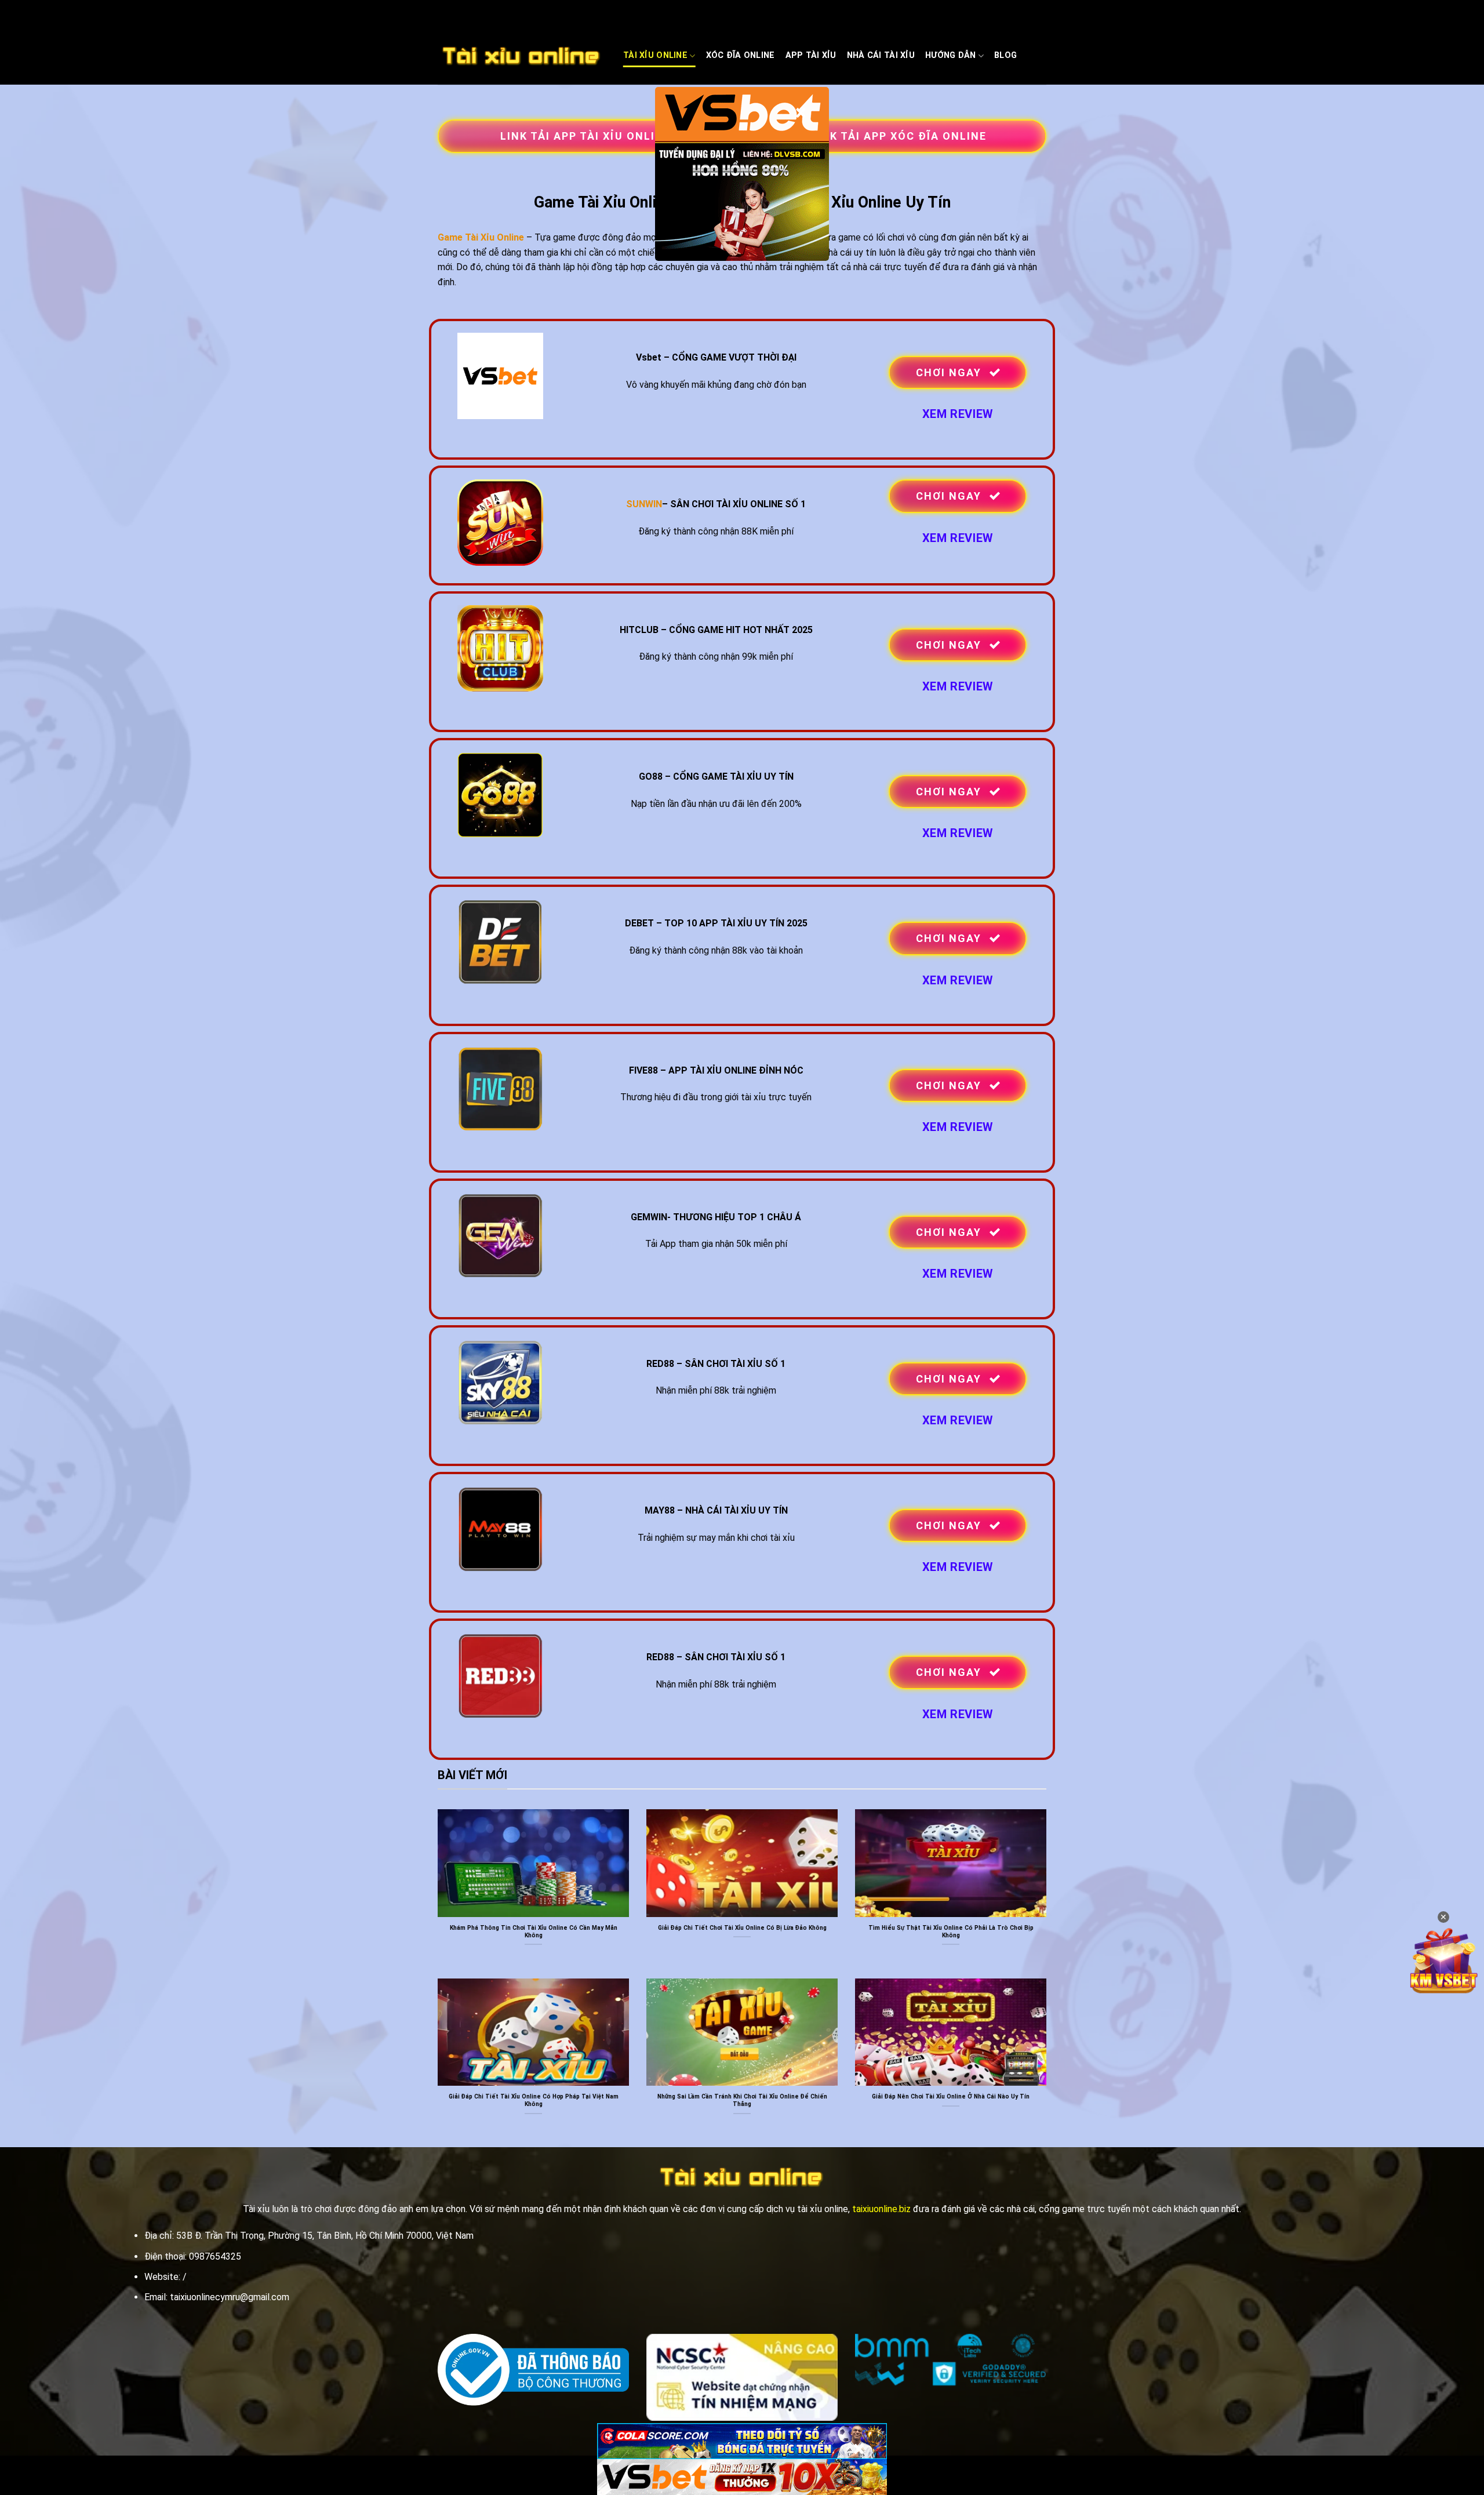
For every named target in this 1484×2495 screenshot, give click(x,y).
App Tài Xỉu (811, 55)
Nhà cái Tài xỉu (881, 55)
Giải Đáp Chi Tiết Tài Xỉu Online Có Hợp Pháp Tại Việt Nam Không (534, 2100)
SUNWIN (644, 504)
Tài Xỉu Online (655, 55)
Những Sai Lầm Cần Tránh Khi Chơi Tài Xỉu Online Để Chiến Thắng (742, 2100)
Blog (1005, 55)
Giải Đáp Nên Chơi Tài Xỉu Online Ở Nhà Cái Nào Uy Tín (951, 2096)
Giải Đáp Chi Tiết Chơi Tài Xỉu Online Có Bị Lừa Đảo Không (742, 1928)
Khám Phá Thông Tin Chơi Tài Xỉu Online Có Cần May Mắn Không (534, 1932)
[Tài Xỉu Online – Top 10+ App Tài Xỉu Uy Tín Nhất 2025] (522, 56)
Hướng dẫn (951, 55)
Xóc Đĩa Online (741, 55)
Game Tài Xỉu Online (481, 237)
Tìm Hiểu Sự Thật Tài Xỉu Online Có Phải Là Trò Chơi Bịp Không (951, 1932)
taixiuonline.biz (881, 2209)
